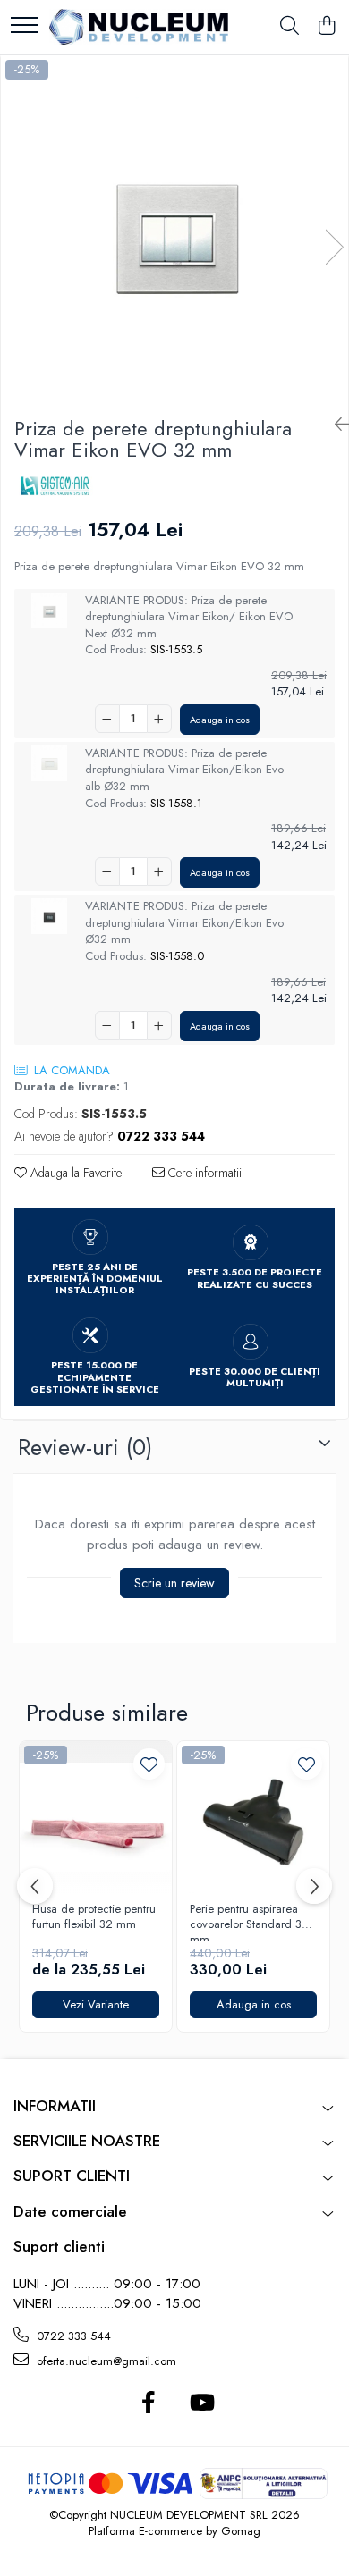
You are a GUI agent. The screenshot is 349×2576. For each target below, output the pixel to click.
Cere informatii (203, 1173)
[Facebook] (148, 2403)
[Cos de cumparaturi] (326, 27)
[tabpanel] (174, 229)
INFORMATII (55, 2106)
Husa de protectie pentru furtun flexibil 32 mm (94, 1917)
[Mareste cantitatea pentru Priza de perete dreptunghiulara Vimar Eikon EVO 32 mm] (159, 719)
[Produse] (24, 26)
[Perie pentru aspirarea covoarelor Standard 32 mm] (253, 1817)
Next (334, 247)
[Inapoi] (335, 425)
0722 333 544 (72, 2336)
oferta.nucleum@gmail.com (105, 2361)
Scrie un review (174, 1583)
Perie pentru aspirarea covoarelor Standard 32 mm (249, 1922)
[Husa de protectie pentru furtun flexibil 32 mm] (96, 1817)
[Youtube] (201, 2403)
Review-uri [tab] (85, 1447)
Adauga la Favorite (74, 1173)
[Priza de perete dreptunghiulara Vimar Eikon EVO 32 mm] (174, 229)
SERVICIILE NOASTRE (87, 2141)
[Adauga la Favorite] (149, 1764)
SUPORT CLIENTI (72, 2176)
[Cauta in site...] (289, 27)
